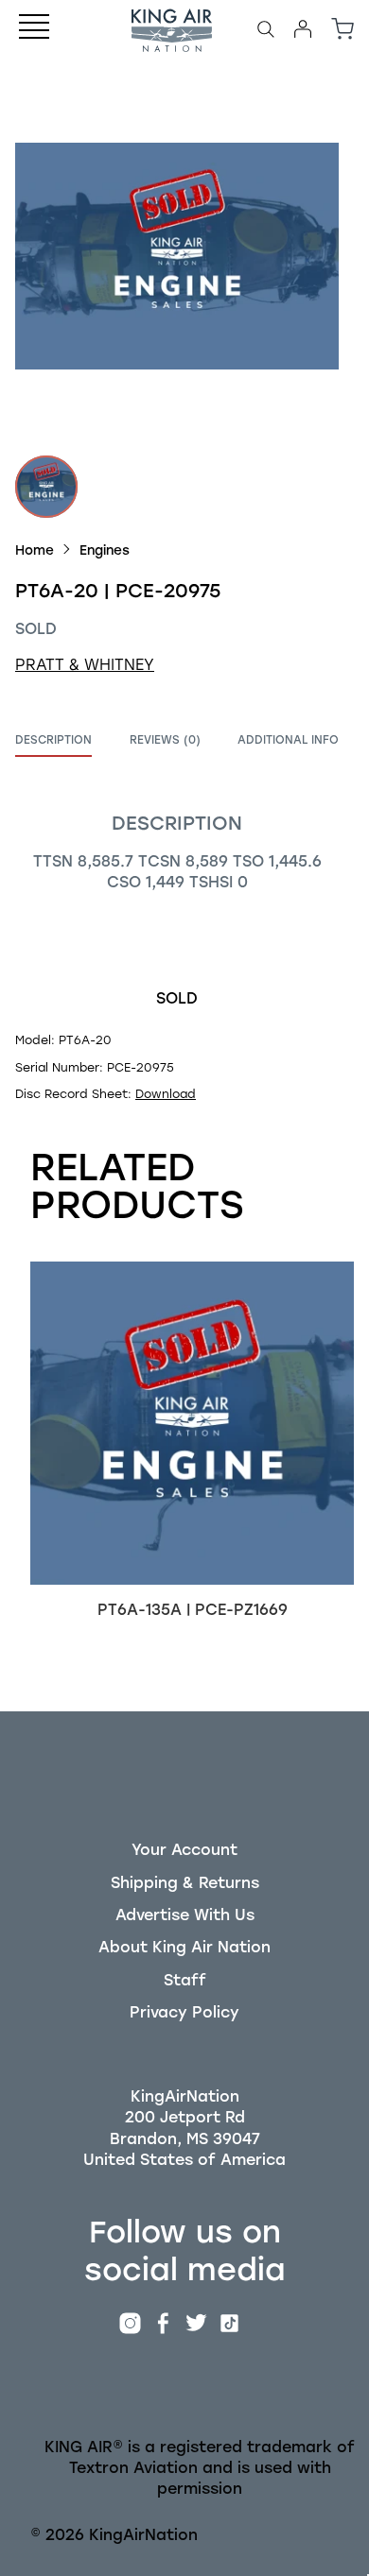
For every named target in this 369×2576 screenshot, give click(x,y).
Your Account (184, 1850)
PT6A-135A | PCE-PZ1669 (193, 1610)
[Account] (303, 29)
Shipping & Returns (185, 1883)
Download (166, 1094)
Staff (185, 1980)
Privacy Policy (184, 2012)
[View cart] (343, 29)
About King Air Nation (184, 1947)
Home (35, 550)
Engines (105, 550)
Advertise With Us (185, 1915)
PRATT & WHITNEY (85, 665)
